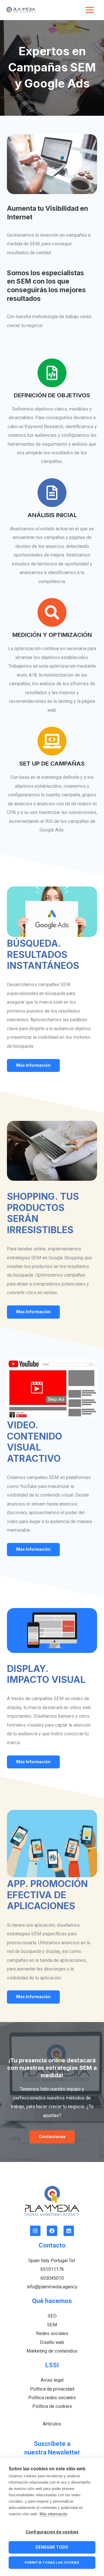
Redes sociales (52, 2333)
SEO (52, 2316)
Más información (53, 2514)
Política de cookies (52, 2406)
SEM (52, 2325)
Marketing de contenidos (52, 2351)
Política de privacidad (52, 2389)
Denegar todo (52, 2547)
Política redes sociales (52, 2398)
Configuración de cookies (52, 2532)
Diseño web (52, 2342)
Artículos (52, 2424)
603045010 (52, 2278)
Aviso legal (52, 2380)
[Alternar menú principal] (90, 10)
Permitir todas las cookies (52, 2562)
